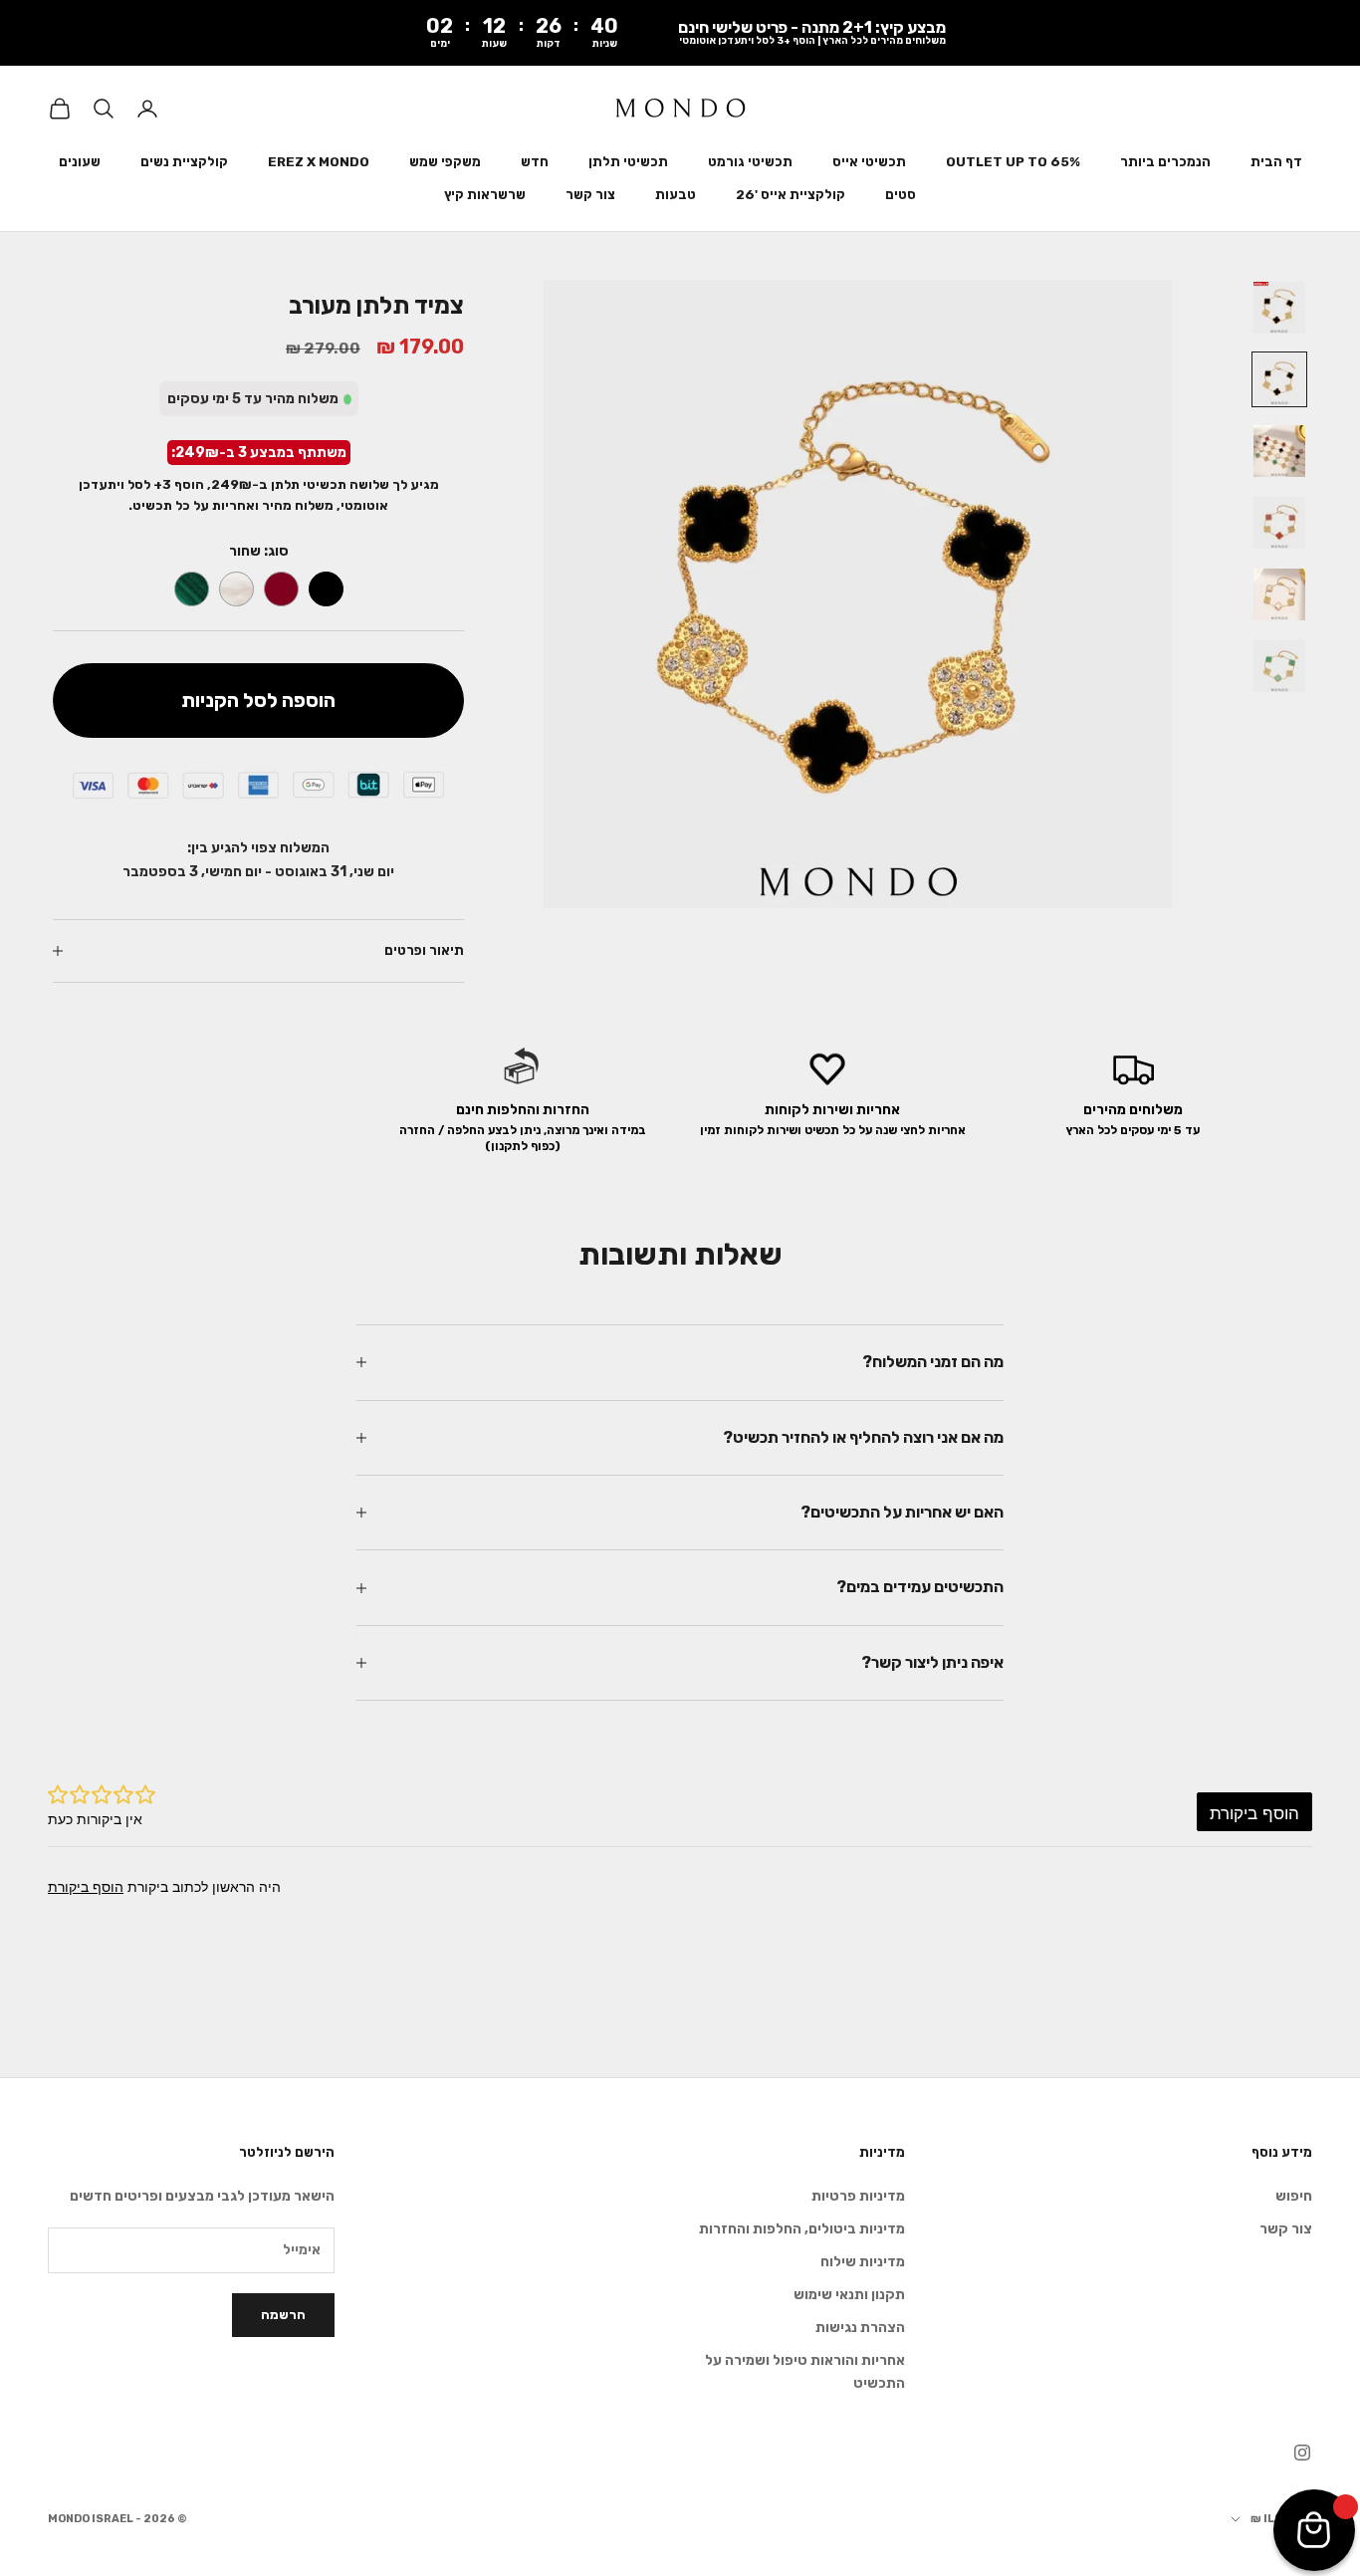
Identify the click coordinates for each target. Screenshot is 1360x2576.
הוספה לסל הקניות (258, 700)
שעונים (80, 162)
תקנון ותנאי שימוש (849, 2295)
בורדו (281, 589)
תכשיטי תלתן (628, 162)
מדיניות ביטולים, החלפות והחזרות (802, 2229)
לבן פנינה (236, 589)
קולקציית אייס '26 (791, 195)
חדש (535, 162)
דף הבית (1276, 162)
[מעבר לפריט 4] (1279, 523)
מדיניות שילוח (863, 2262)
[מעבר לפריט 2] (1279, 379)
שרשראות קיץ (485, 195)
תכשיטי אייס (869, 162)
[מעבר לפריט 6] (1279, 666)
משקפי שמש (445, 162)
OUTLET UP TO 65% (1013, 162)
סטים (901, 195)
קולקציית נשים (184, 162)
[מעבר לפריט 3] (1279, 451)
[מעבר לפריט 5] (1279, 594)
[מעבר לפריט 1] (1279, 308)
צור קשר (590, 195)
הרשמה (283, 2315)
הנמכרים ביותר (1165, 162)
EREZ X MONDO (319, 162)
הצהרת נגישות (860, 2328)
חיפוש (1294, 2196)
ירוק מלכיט (192, 589)
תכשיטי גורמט (750, 162)
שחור (326, 589)
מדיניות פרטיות (858, 2196)
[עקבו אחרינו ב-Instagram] (1302, 2453)
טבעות (676, 195)
